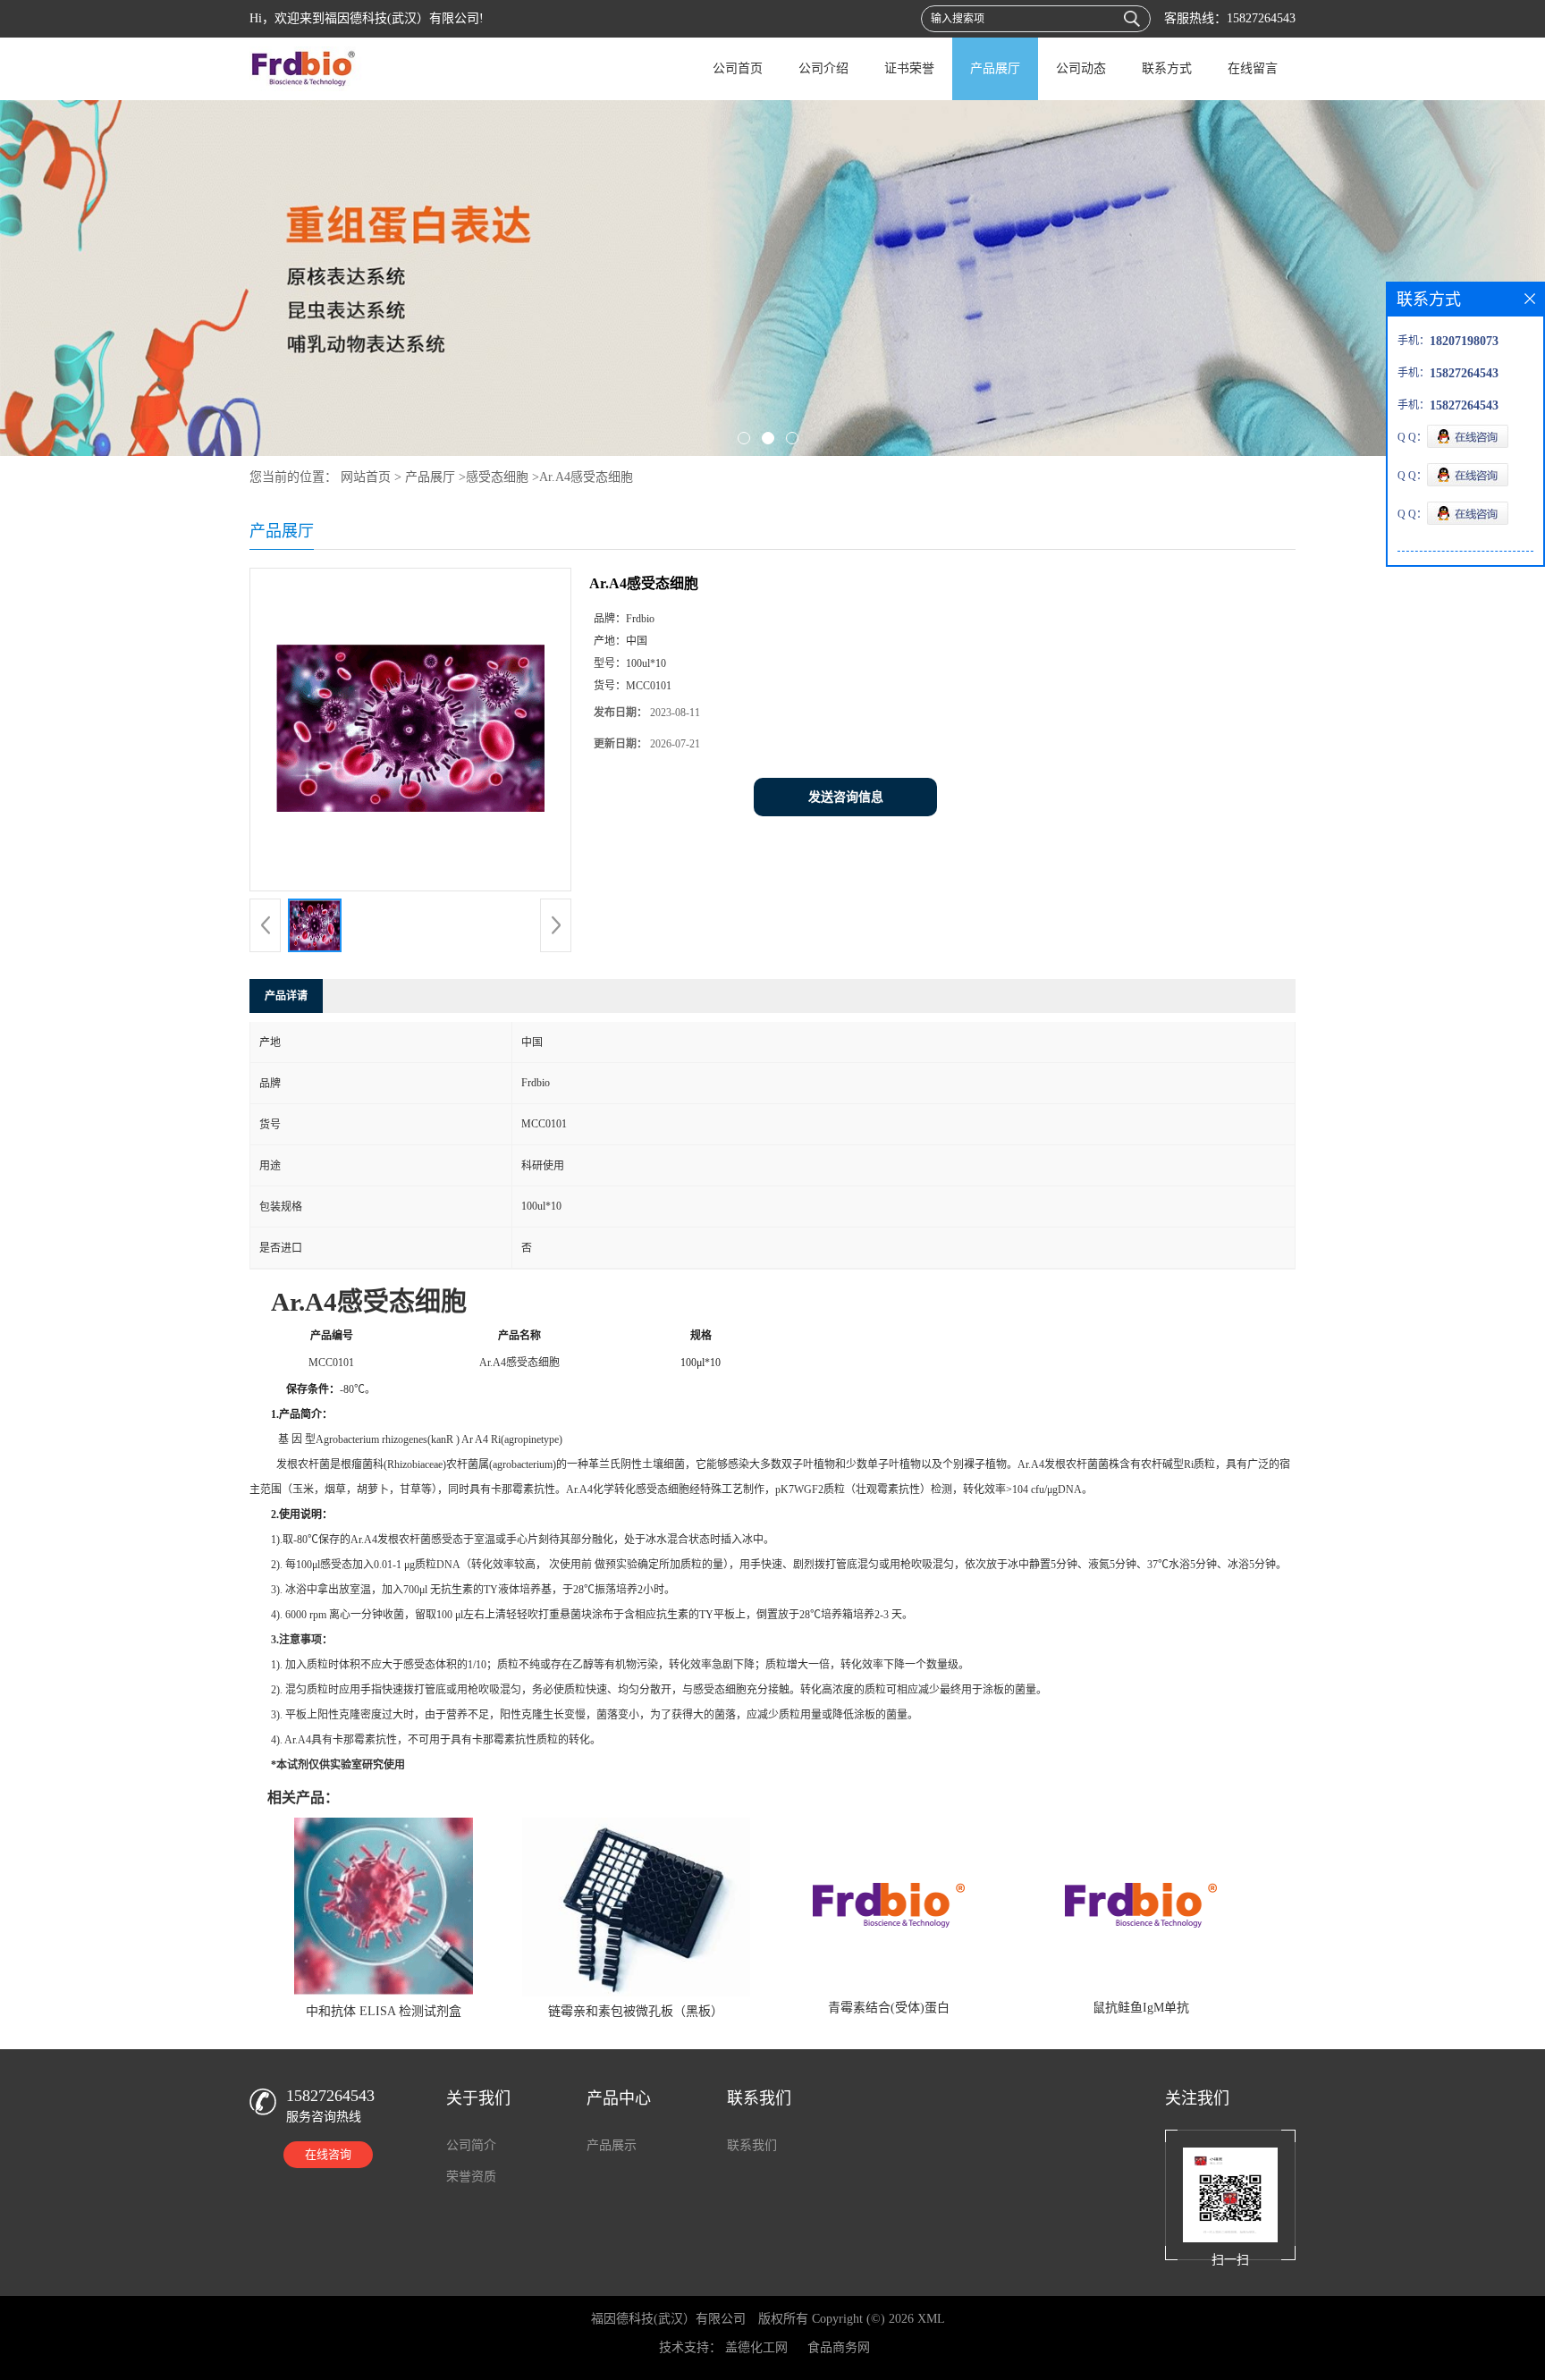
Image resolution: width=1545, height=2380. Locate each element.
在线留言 (1253, 68)
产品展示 (612, 2145)
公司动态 (1081, 68)
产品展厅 (995, 68)
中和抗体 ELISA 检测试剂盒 (384, 2011)
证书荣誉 (909, 68)
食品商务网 (839, 2347)
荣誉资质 (471, 2177)
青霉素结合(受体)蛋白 (889, 2008)
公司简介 (471, 2145)
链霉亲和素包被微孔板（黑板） (636, 2011)
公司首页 (738, 68)
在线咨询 (328, 2154)
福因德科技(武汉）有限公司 (668, 2319)
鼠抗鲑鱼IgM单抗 (1141, 2008)
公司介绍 (823, 68)
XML (931, 2319)
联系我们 (752, 2145)
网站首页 (366, 477)
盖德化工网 (756, 2347)
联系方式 (1167, 68)
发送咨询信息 (846, 797)
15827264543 (1261, 18)
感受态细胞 (497, 477)
